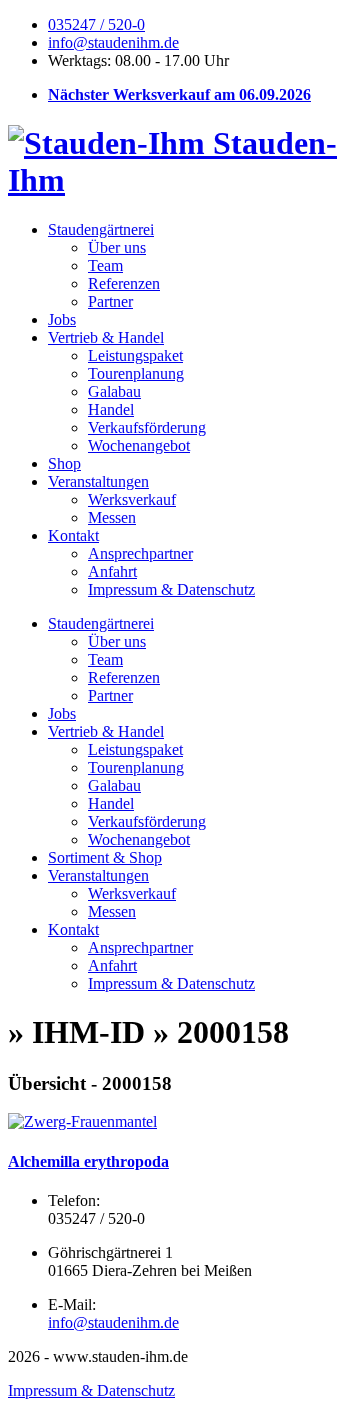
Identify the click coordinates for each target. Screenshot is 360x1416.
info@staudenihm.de (113, 42)
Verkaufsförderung (147, 427)
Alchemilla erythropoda (88, 1161)
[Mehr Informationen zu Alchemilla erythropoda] (82, 1121)
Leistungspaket (135, 355)
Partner (110, 301)
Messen (112, 517)
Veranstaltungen (98, 481)
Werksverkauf (132, 499)
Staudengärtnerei (101, 229)
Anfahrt (112, 571)
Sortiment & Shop (105, 857)
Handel (111, 409)
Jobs (62, 319)
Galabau (114, 391)
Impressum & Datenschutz (171, 589)
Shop (64, 463)
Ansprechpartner (140, 553)
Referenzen (124, 283)
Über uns (117, 247)
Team (105, 265)
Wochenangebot (139, 445)
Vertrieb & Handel (106, 337)
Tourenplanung (136, 373)
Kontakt (73, 535)
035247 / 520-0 (96, 24)
